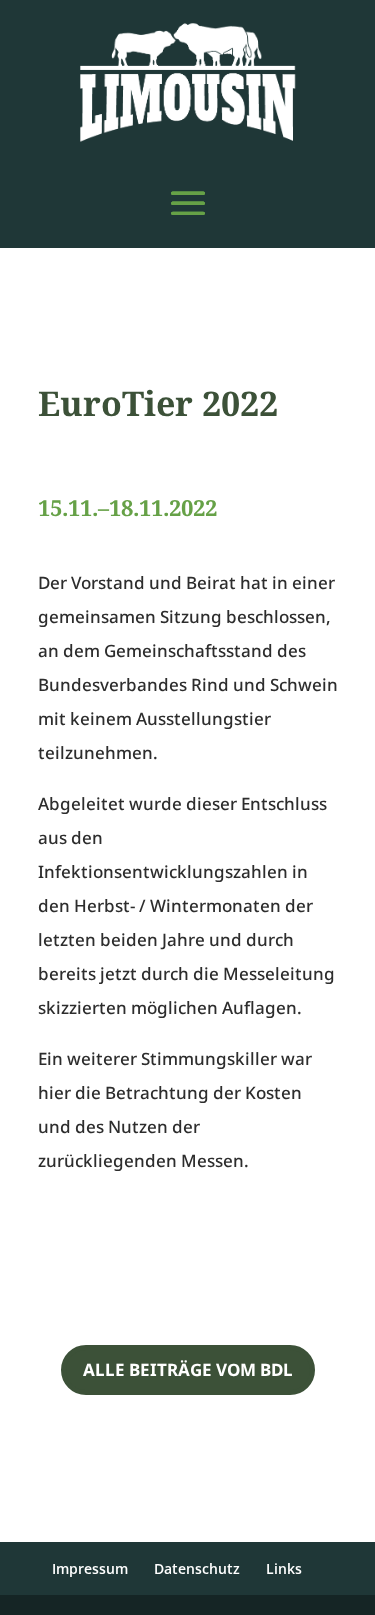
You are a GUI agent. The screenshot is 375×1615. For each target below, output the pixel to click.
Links (284, 1568)
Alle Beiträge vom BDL (188, 1369)
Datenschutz (197, 1568)
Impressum (90, 1568)
